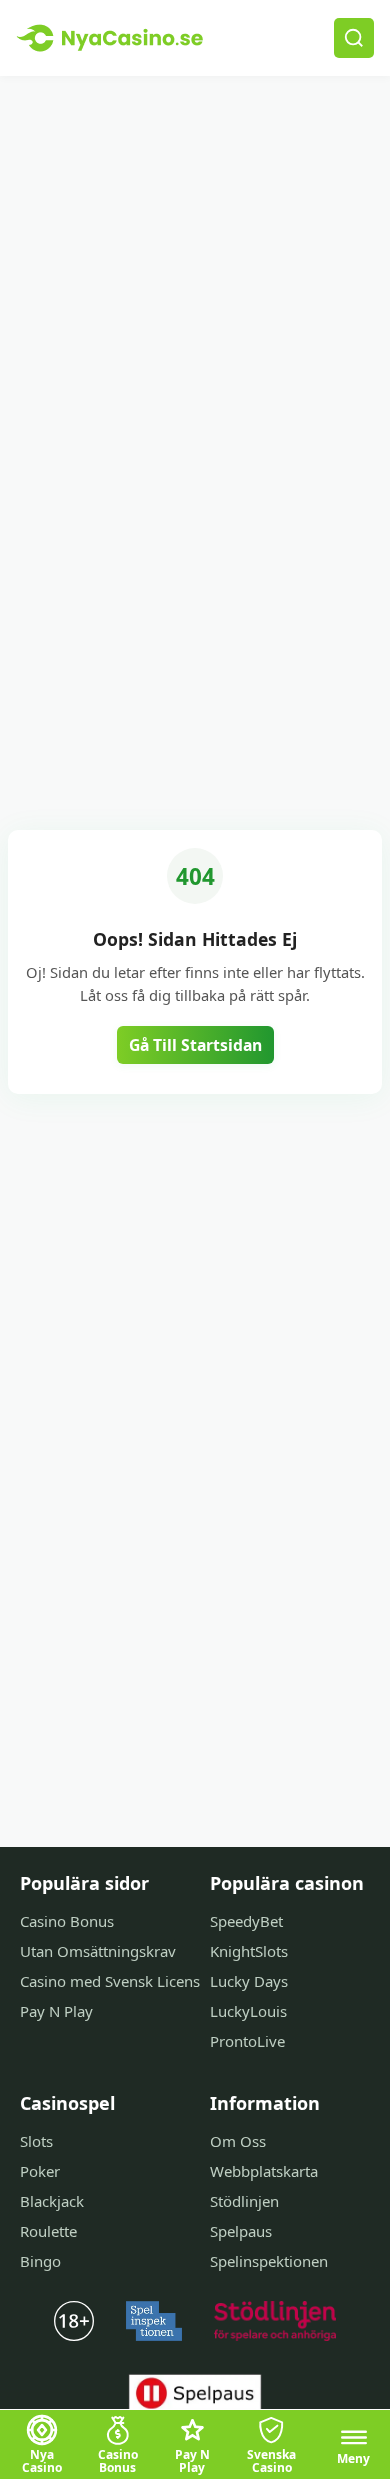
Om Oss (238, 2141)
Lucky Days (249, 1981)
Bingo (40, 2261)
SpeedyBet (246, 1921)
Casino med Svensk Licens (110, 1981)
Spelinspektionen (269, 2261)
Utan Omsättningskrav (98, 1951)
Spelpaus (241, 2231)
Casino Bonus (67, 1921)
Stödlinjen (244, 2201)
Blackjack (52, 2201)
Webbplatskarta (264, 2171)
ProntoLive (247, 2041)
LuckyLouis (248, 2011)
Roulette (48, 2231)
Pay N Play (56, 2011)
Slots (36, 2141)
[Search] (354, 38)
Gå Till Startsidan (195, 1045)
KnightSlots (249, 1951)
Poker (40, 2171)
